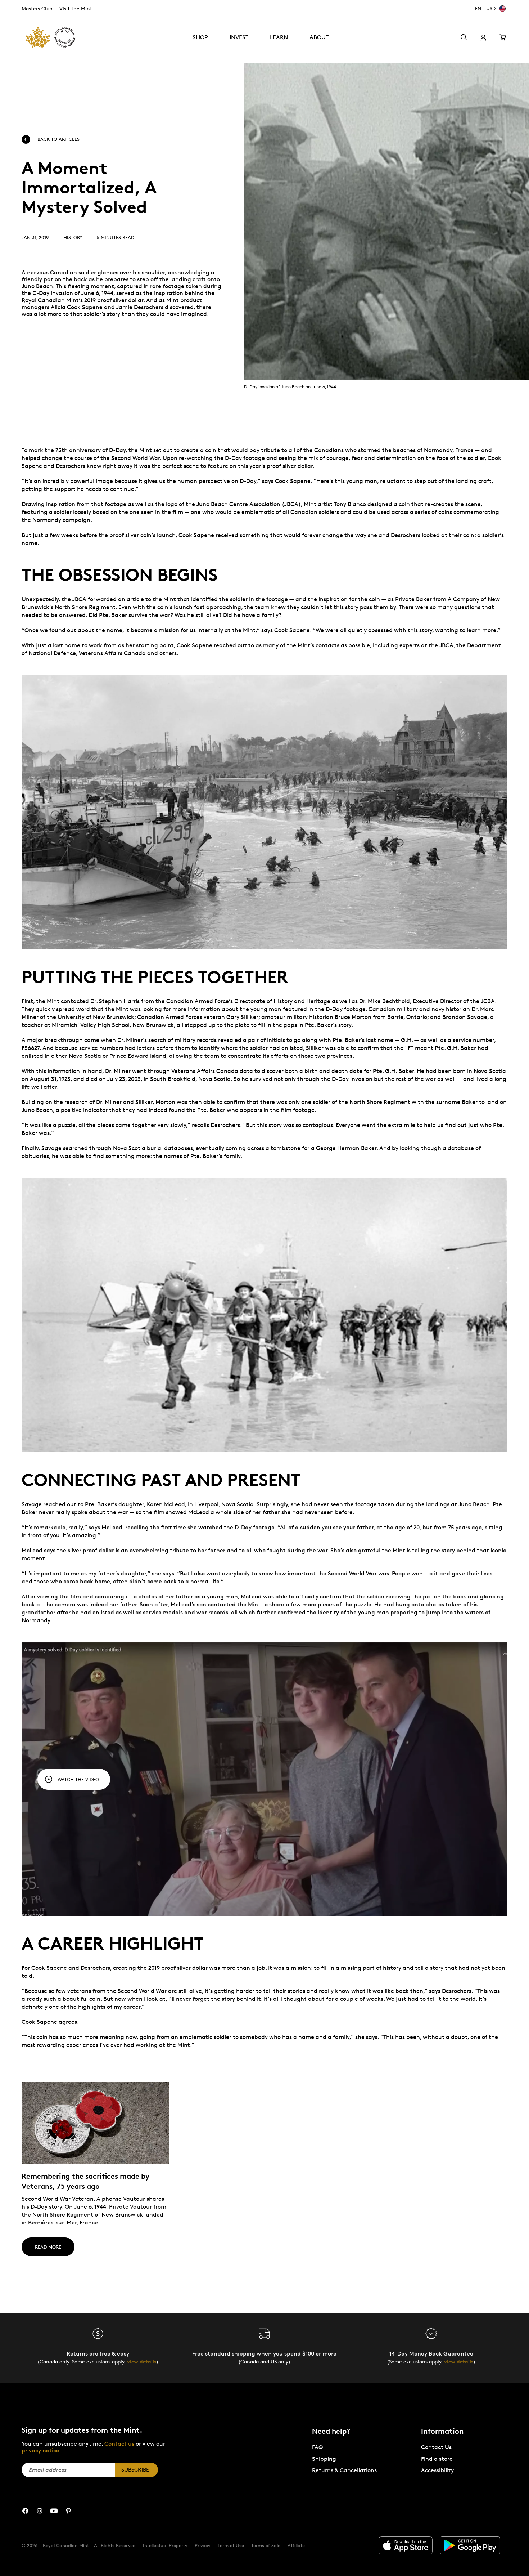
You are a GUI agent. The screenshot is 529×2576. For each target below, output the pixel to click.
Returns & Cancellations (344, 2470)
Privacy (203, 2545)
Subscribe (135, 2470)
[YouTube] (54, 2511)
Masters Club (37, 8)
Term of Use (231, 2545)
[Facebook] (25, 2511)
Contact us (119, 2444)
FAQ (317, 2447)
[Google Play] (470, 2545)
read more (48, 2247)
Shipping (324, 2459)
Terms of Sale (266, 2545)
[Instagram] (40, 2511)
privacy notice (40, 2450)
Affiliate (296, 2545)
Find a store (437, 2459)
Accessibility (437, 2470)
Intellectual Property (165, 2545)
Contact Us (436, 2447)
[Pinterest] (68, 2511)
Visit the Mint (76, 8)
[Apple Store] (406, 2545)
